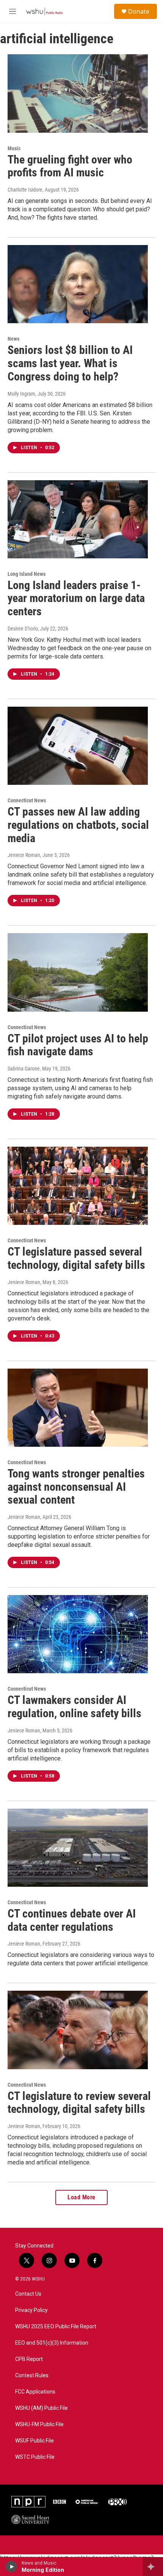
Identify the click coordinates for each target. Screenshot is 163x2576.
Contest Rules (32, 2376)
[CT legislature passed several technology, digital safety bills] (78, 1186)
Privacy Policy (31, 2310)
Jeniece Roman (24, 855)
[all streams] (153, 2567)
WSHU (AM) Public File (42, 2408)
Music (14, 148)
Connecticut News (27, 800)
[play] (12, 2567)
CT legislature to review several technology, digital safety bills (79, 2103)
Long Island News (27, 574)
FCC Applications (35, 2392)
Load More (81, 2197)
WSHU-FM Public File (39, 2424)
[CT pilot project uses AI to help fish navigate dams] (78, 972)
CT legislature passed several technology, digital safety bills (76, 1258)
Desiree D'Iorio (23, 629)
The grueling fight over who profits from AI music (70, 166)
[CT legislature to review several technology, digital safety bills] (78, 2030)
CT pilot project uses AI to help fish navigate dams (78, 1045)
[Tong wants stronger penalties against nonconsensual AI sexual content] (78, 1408)
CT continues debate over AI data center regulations (72, 1920)
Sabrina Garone (24, 1069)
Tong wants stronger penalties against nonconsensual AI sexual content (76, 1487)
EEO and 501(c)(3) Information (52, 2343)
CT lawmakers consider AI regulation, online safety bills (74, 1707)
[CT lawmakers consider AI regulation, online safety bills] (78, 1634)
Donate (139, 11)
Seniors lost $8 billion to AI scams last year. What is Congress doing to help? (70, 363)
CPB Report (29, 2359)
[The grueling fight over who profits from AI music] (78, 93)
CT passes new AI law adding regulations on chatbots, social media (78, 825)
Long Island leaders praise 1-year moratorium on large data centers (76, 598)
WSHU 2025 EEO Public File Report (56, 2327)
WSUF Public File (34, 2441)
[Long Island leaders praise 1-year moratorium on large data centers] (78, 519)
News (13, 339)
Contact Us (28, 2294)
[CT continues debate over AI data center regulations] (78, 1848)
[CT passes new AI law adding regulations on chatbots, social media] (78, 746)
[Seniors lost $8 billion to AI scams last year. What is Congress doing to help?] (78, 284)
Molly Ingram (21, 394)
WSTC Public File (35, 2457)
